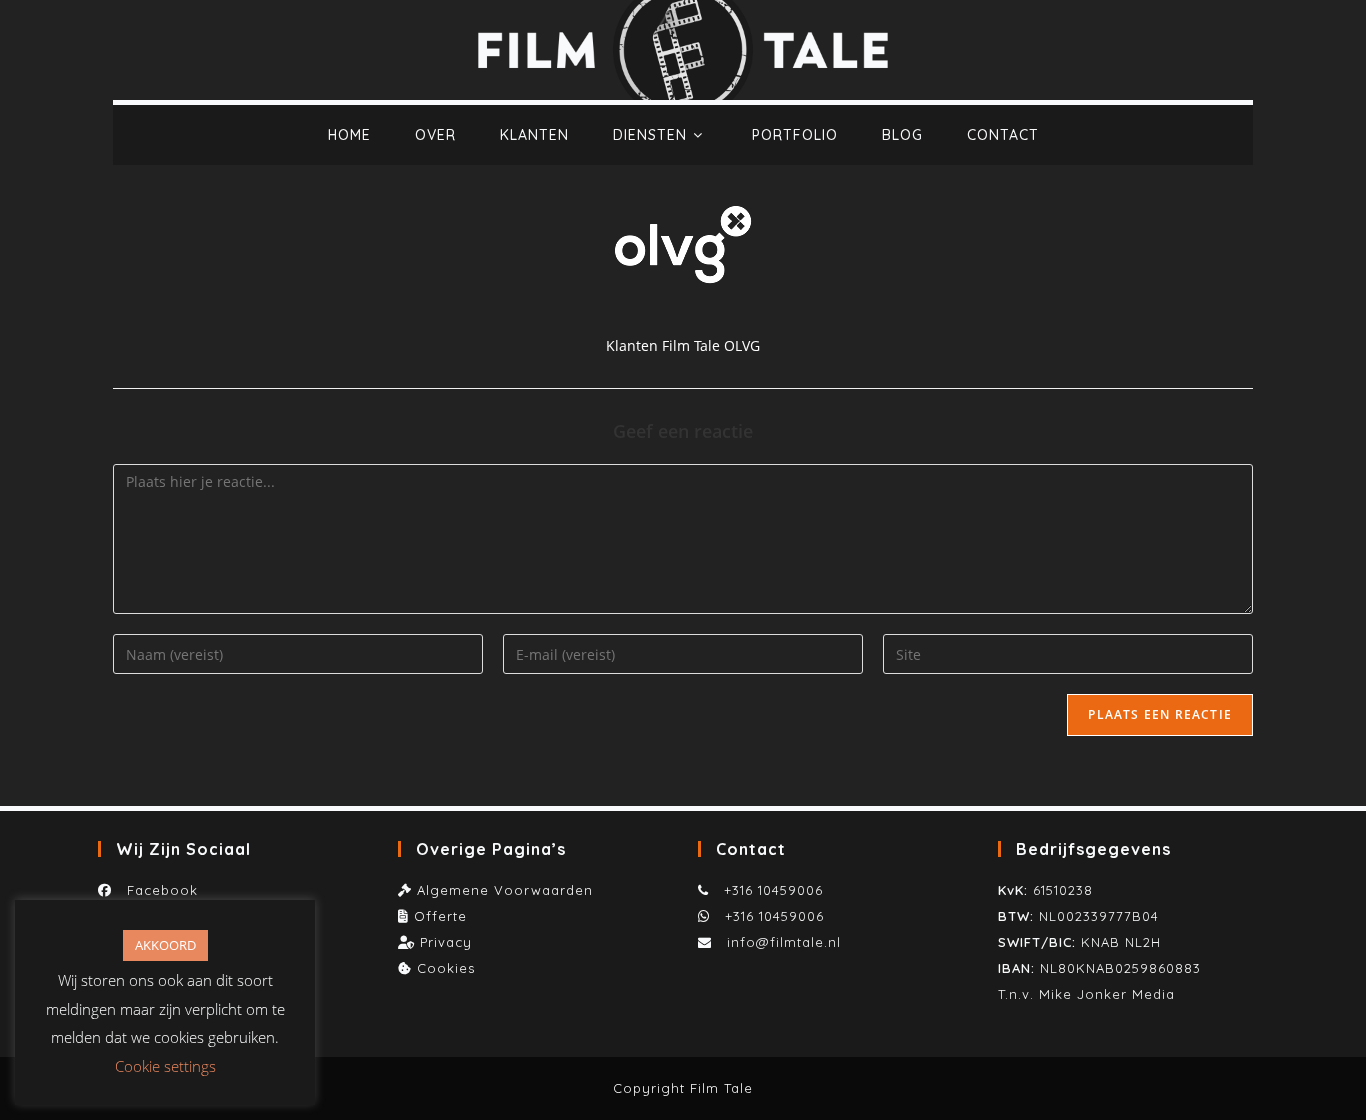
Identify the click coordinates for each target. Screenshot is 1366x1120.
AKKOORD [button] (165, 945)
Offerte (440, 916)
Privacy (446, 942)
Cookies (446, 968)
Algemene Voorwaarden (505, 890)
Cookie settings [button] (165, 1066)
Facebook (157, 890)
